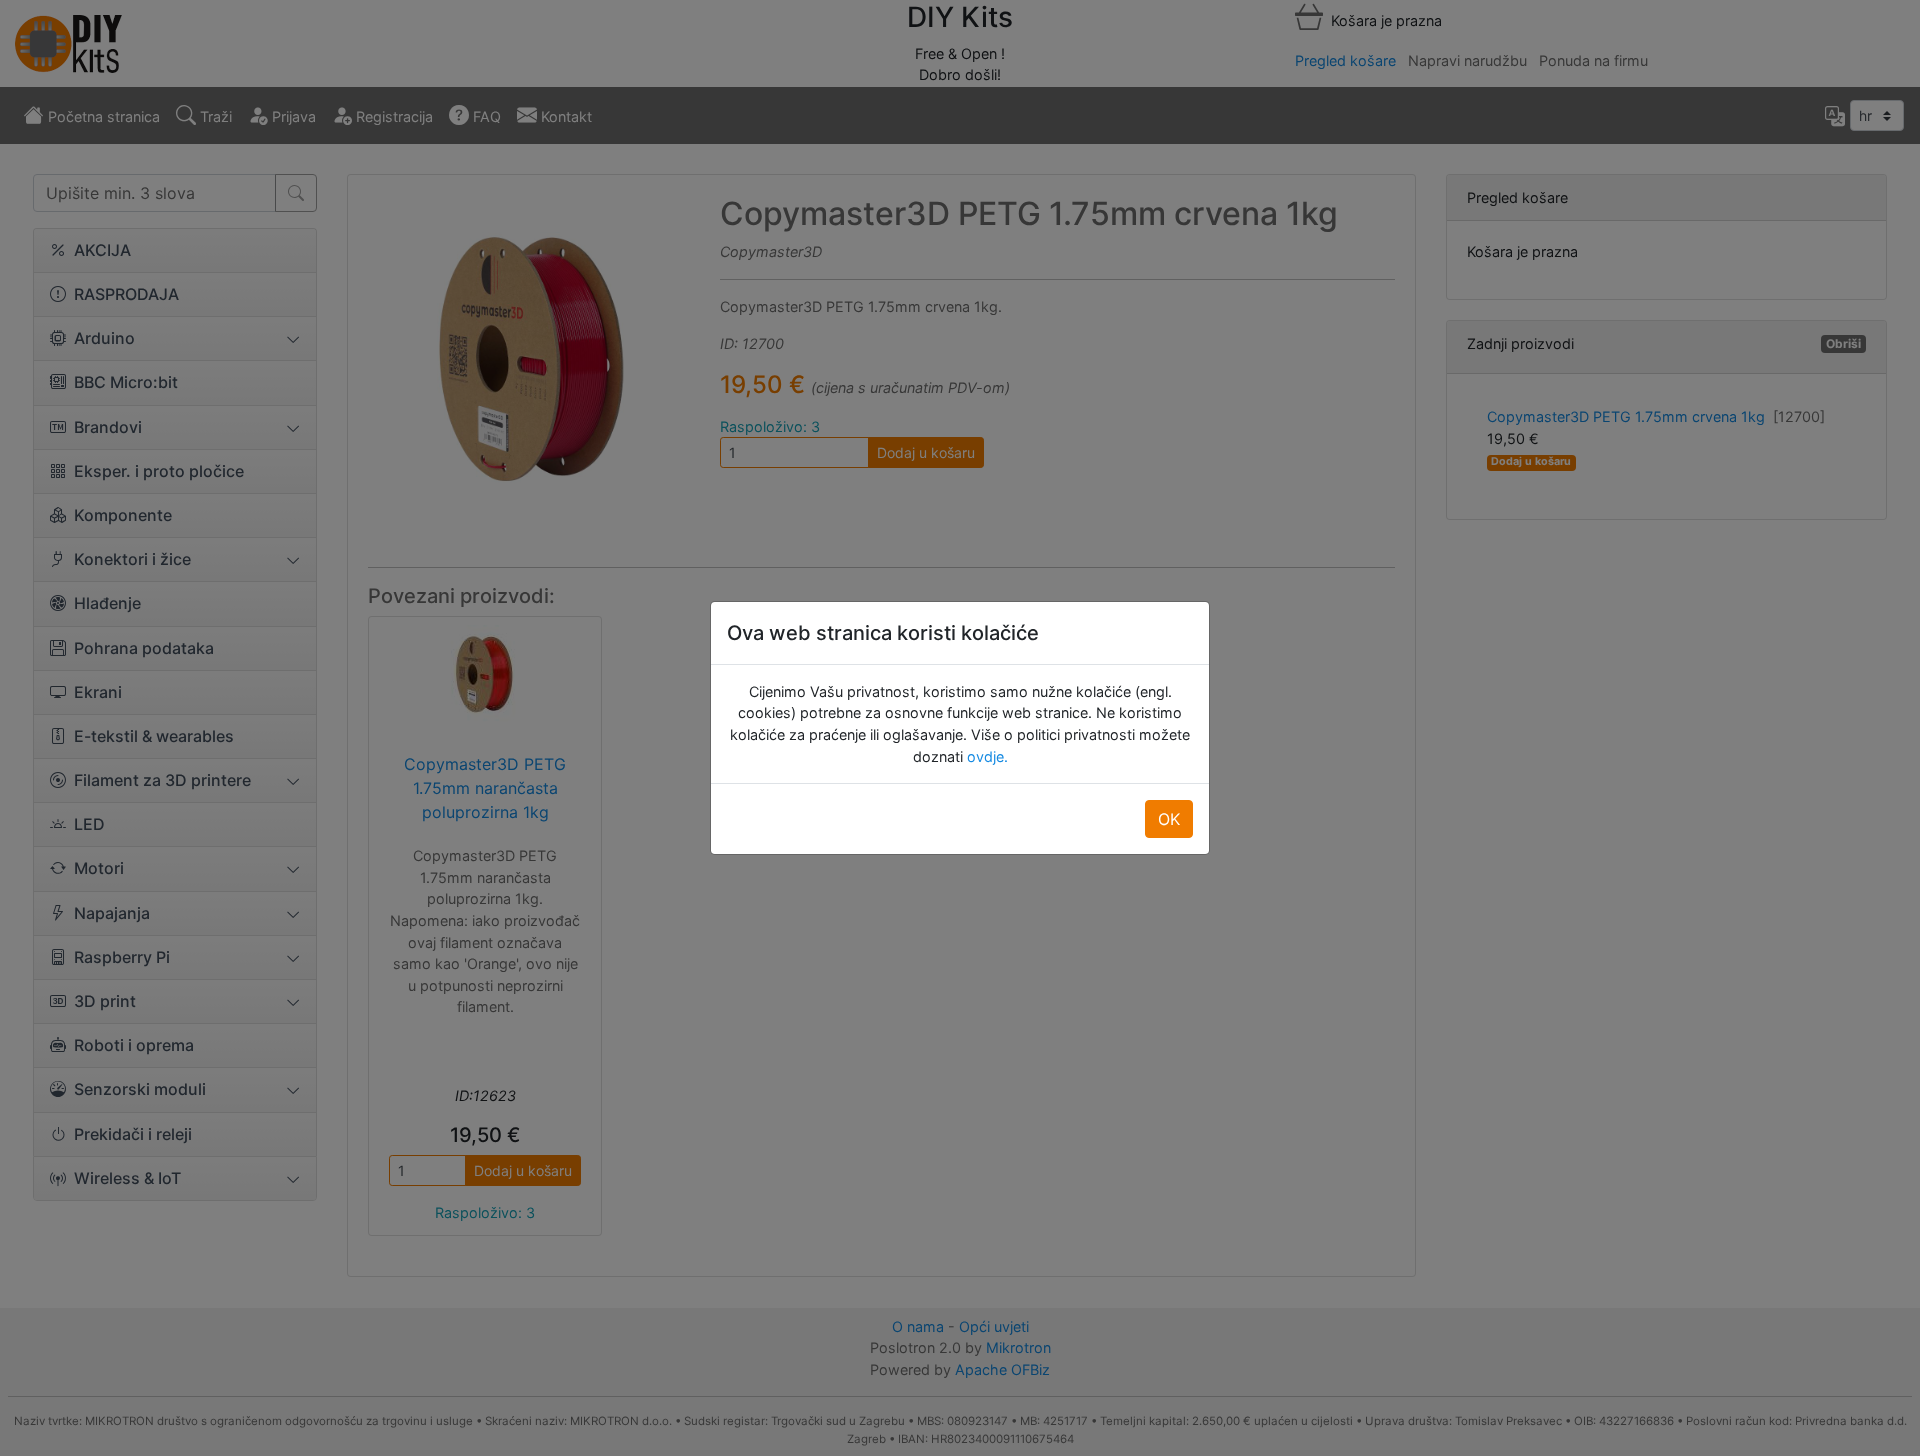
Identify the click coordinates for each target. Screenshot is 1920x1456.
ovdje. (985, 756)
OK (1169, 819)
